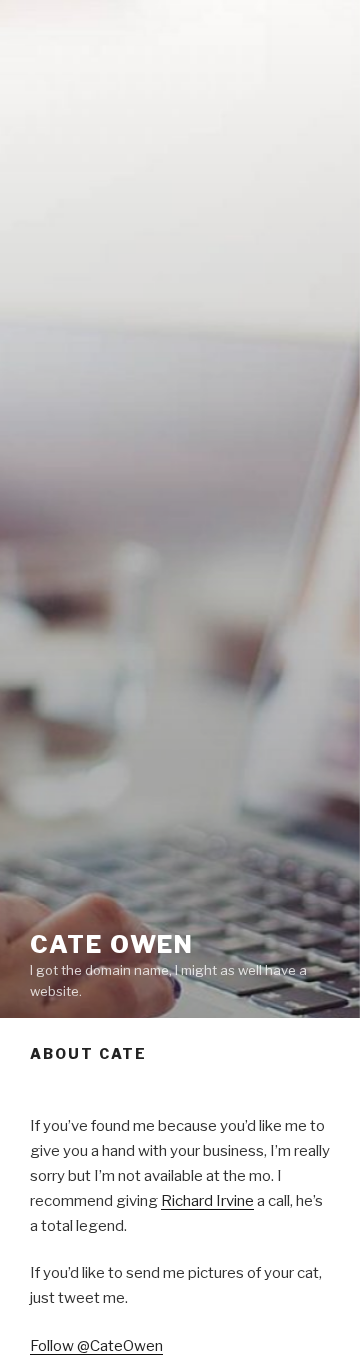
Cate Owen (112, 944)
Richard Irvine (207, 1201)
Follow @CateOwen (96, 1346)
